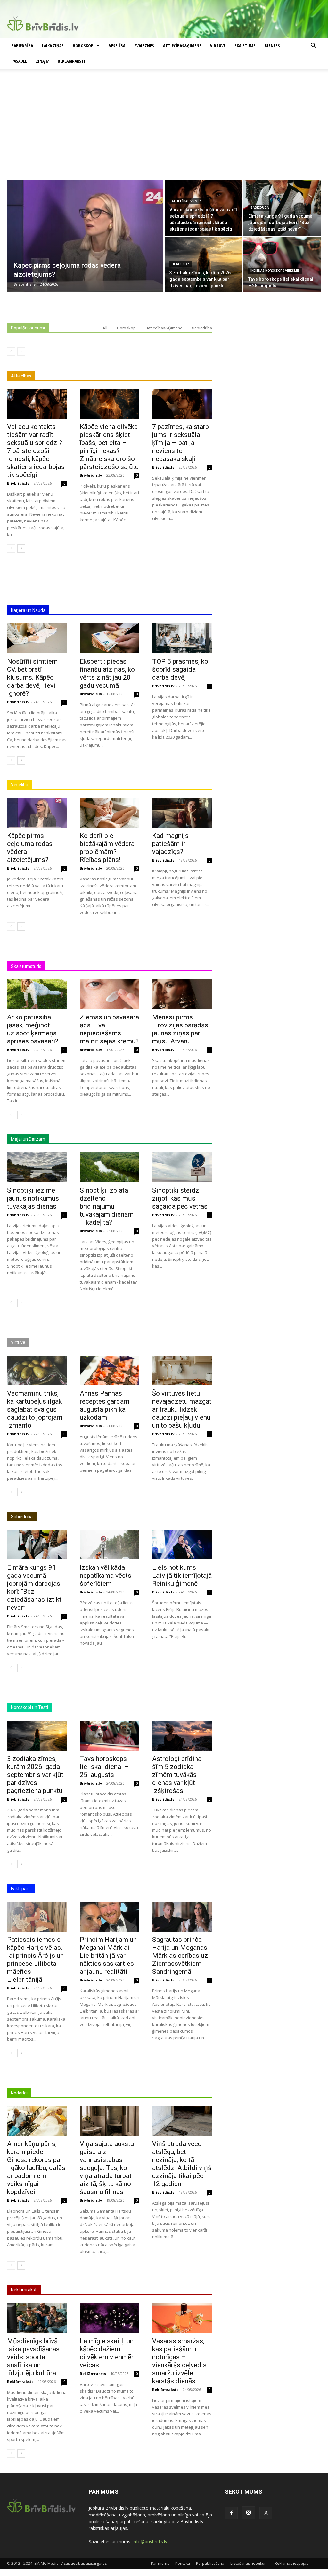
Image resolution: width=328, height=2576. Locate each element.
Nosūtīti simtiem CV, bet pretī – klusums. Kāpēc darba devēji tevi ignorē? (32, 677)
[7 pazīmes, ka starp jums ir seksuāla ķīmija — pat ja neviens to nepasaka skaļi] (182, 404)
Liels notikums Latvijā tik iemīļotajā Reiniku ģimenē (182, 1576)
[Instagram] (249, 2513)
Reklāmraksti (71, 61)
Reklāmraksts (20, 2382)
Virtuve (218, 46)
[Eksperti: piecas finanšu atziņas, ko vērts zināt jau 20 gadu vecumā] (110, 638)
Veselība (117, 46)
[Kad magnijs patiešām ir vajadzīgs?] (182, 813)
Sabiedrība (22, 46)
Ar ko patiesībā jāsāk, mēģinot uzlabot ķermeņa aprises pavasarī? (33, 1029)
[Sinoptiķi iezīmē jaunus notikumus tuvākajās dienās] (37, 1167)
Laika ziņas (53, 46)
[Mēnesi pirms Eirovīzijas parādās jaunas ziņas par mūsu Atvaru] (182, 994)
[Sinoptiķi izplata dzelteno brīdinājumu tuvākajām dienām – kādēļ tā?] (110, 1167)
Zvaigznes (144, 46)
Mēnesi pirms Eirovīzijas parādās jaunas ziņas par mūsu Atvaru (180, 1029)
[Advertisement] (164, 132)
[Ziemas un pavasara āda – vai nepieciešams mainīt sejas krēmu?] (110, 994)
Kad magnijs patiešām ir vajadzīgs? (170, 844)
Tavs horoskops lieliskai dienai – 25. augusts (104, 1767)
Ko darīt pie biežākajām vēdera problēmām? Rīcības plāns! (107, 848)
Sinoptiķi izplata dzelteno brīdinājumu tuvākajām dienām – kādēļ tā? (107, 1206)
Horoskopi (84, 46)
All (105, 328)
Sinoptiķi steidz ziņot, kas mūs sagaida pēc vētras (180, 1198)
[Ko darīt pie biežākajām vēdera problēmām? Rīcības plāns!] (110, 813)
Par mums (160, 2563)
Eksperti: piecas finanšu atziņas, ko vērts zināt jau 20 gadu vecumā (107, 673)
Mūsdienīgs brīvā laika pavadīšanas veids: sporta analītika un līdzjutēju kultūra (33, 2357)
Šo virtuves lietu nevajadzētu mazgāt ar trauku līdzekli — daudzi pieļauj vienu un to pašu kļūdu (182, 1409)
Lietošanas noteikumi (250, 2563)
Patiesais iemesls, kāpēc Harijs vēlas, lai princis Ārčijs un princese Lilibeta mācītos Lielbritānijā (35, 1960)
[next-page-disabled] (21, 352)
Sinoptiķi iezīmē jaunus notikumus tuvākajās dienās (33, 1198)
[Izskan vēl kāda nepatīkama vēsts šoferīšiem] (110, 1545)
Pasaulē (19, 61)
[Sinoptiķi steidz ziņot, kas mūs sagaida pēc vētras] (182, 1167)
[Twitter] (266, 2513)
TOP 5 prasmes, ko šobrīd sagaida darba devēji (180, 669)
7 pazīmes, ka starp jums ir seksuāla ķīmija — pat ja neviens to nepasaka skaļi (180, 443)
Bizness (272, 46)
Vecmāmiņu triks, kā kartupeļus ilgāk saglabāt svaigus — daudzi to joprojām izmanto (35, 1409)
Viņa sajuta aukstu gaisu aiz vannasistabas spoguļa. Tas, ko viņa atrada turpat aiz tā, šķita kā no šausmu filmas (107, 2168)
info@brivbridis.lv (150, 2542)
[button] (313, 46)
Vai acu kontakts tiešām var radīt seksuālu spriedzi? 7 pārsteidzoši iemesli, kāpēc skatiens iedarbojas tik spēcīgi (36, 451)
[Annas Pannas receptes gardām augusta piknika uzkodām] (110, 1370)
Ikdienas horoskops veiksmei (275, 271)
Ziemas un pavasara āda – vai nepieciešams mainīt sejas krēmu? (109, 1029)
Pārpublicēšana (210, 2563)
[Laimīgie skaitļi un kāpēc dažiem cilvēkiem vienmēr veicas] (110, 2318)
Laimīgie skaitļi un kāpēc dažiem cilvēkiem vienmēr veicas (107, 2353)
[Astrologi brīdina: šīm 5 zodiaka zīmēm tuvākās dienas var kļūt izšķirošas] (182, 1735)
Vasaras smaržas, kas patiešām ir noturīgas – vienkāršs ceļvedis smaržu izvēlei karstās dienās (179, 2361)
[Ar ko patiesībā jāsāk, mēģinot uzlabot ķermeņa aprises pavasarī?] (37, 994)
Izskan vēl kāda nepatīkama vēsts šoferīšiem (106, 1576)
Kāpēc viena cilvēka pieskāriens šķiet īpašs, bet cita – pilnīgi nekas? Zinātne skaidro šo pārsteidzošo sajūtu (109, 447)
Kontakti (183, 2563)
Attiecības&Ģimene (182, 46)
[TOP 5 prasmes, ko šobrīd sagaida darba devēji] (182, 638)
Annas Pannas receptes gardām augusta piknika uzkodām (105, 1405)
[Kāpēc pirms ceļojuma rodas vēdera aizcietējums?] (85, 236)
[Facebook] (231, 2513)
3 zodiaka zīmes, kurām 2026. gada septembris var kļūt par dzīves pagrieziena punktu (35, 1775)
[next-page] (21, 548)
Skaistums (245, 46)
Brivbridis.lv (18, 483)
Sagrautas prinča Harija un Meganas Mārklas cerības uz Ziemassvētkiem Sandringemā (180, 1956)
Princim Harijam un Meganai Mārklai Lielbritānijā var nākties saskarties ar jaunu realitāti (108, 1956)
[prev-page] (11, 352)
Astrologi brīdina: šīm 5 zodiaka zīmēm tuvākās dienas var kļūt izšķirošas (177, 1775)
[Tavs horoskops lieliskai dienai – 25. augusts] (282, 265)
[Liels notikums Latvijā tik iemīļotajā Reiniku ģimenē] (182, 1545)
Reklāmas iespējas (291, 2563)
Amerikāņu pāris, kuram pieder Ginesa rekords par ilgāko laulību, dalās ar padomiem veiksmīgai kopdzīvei (36, 2168)
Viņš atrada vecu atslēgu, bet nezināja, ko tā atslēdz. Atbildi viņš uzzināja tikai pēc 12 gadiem (182, 2164)
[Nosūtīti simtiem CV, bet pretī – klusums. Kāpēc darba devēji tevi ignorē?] (37, 638)
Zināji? (42, 61)
